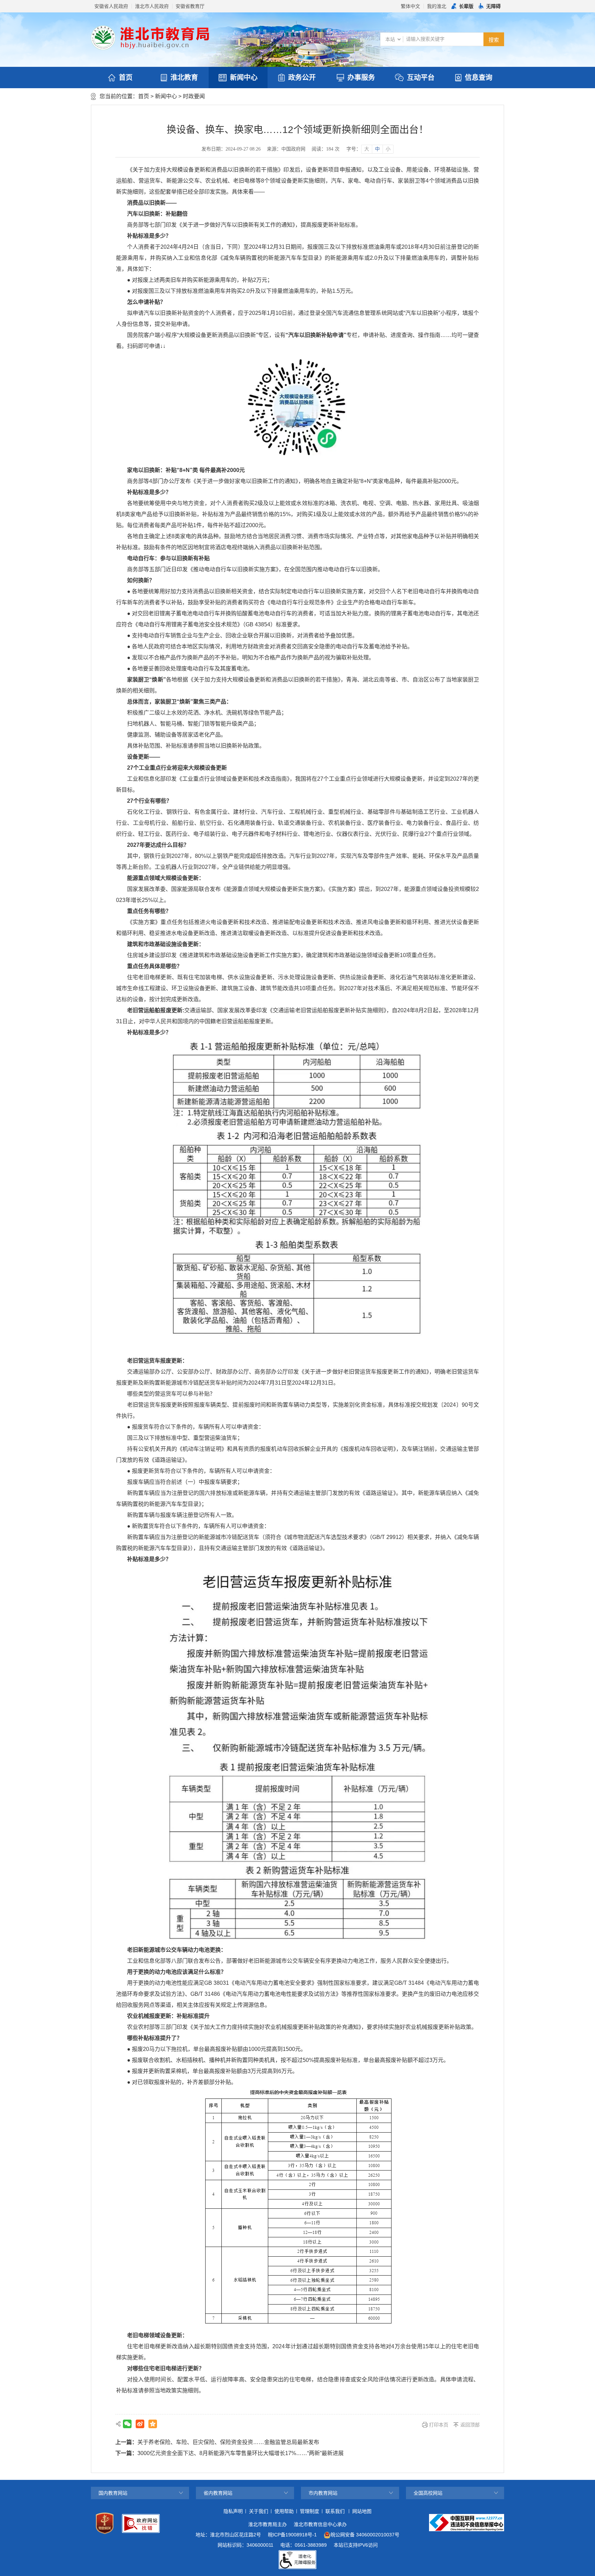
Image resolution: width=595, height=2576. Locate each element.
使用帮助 (284, 2511)
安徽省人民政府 (111, 6)
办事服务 (361, 78)
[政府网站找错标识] (141, 2523)
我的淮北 (437, 6)
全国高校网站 (428, 2493)
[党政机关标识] (105, 2523)
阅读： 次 (326, 149)
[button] (462, 6)
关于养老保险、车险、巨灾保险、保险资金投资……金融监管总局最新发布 (228, 2442)
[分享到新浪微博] (140, 2424)
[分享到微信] (127, 2424)
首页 (126, 78)
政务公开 (302, 78)
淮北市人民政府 (152, 6)
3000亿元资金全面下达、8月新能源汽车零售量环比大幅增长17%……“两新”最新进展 (241, 2453)
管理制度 (310, 2511)
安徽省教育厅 (190, 6)
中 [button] (377, 149)
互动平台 (421, 78)
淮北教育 (184, 78)
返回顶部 (470, 2425)
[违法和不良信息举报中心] (467, 2523)
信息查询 (479, 78)
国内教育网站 (113, 2493)
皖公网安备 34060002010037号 (365, 2535)
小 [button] (388, 149)
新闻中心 (244, 78)
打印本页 (439, 2425)
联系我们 (335, 2511)
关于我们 (259, 2511)
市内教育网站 (323, 2493)
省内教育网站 (218, 2493)
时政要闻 (194, 96)
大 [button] (367, 149)
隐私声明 (233, 2511)
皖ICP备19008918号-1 (292, 2535)
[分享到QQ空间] (153, 2424)
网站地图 (362, 2511)
